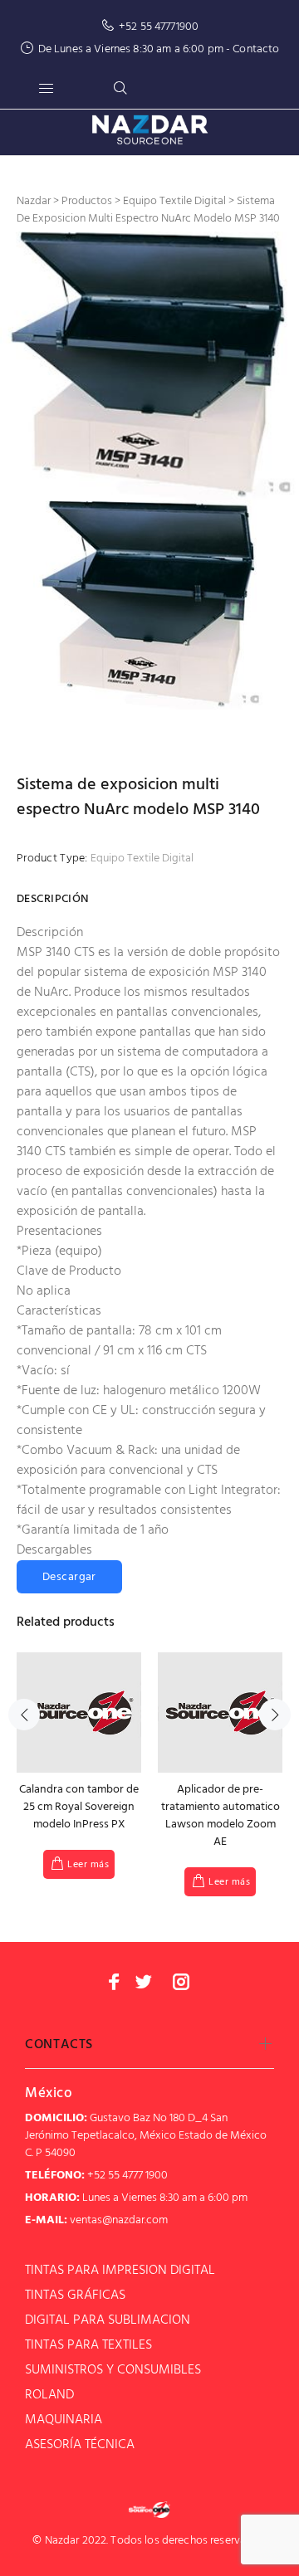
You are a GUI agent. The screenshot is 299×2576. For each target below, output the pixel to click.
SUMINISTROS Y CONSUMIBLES (113, 2370)
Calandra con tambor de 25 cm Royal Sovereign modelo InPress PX (79, 1807)
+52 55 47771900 (159, 27)
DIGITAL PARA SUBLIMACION (108, 2320)
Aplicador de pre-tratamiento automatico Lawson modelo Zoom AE (221, 1816)
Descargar (69, 1577)
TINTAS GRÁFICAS (75, 2295)
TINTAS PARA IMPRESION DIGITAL (120, 2271)
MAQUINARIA (64, 2420)
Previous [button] (24, 1715)
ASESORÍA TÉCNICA (80, 2445)
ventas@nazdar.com (119, 2220)
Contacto (256, 49)
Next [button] (275, 1715)
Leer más (88, 1865)
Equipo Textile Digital (142, 859)
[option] (149, 366)
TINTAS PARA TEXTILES (88, 2345)
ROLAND (49, 2395)
